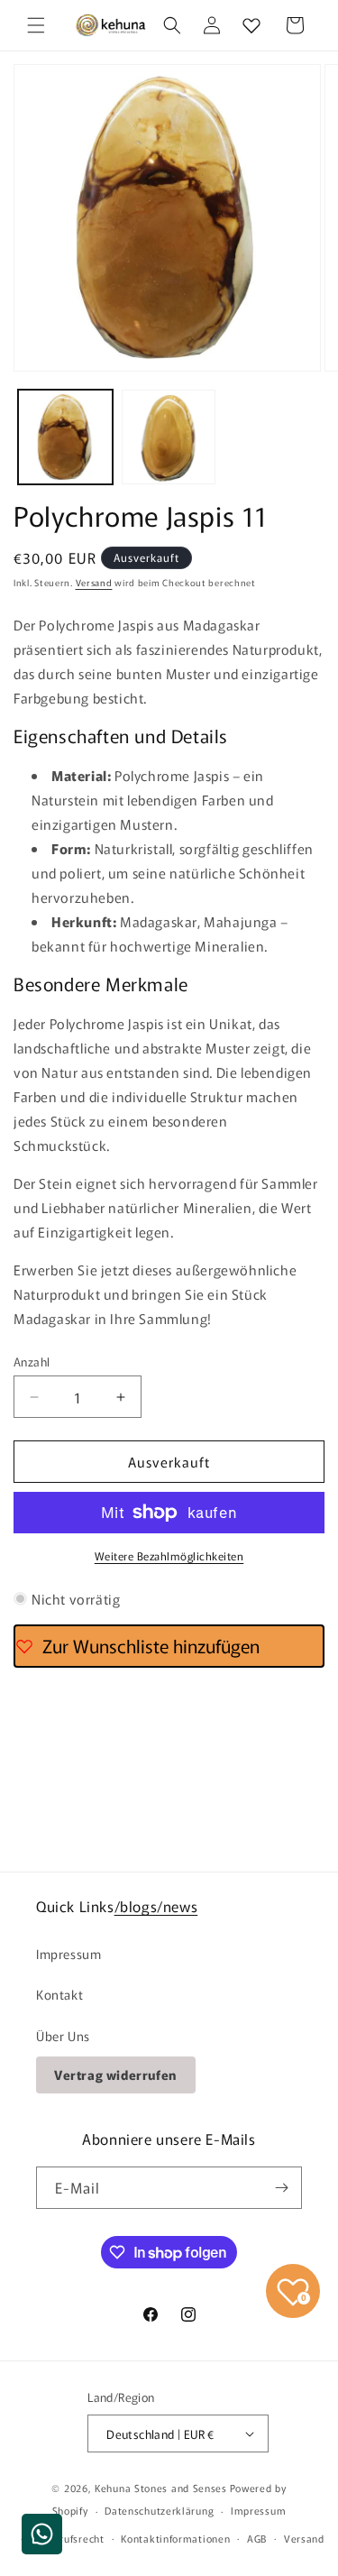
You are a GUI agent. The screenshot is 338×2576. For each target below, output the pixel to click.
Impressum (69, 1954)
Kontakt (59, 1994)
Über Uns (63, 2036)
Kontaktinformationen (175, 2538)
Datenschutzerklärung (159, 2510)
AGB (257, 2538)
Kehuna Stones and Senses (161, 2488)
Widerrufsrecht (68, 2538)
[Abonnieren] (281, 2188)
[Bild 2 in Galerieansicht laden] (169, 437)
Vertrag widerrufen (116, 2075)
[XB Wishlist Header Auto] (251, 25)
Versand (94, 582)
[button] (36, 25)
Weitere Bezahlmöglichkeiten (169, 1555)
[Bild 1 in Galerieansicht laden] (65, 437)
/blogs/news (156, 1906)
